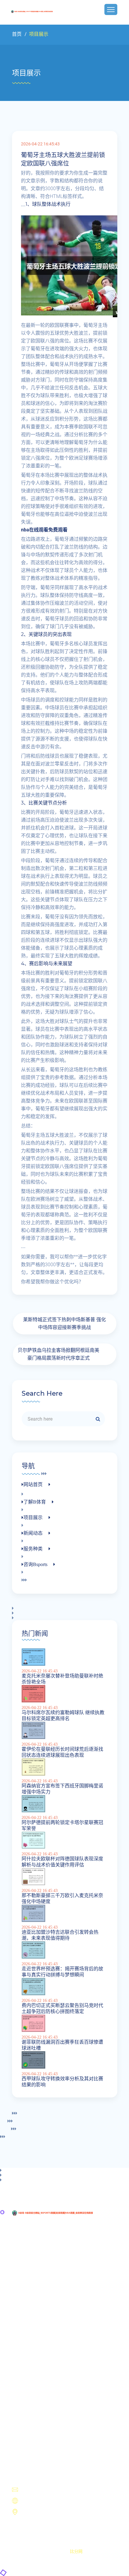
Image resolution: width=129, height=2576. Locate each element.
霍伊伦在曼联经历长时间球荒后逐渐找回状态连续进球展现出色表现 (62, 1752)
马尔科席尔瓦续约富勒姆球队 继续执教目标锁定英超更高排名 (63, 1715)
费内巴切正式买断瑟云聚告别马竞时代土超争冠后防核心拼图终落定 (62, 2008)
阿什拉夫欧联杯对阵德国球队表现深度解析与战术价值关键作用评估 (62, 1862)
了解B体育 (31, 2402)
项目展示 (29, 2410)
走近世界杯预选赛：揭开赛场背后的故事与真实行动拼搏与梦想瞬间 (62, 1972)
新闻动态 (29, 2417)
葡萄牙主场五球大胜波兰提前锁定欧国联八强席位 (63, 159)
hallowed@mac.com (43, 2490)
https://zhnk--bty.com (44, 2501)
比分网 (76, 2551)
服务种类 (29, 2424)
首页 (17, 34)
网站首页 (29, 2395)
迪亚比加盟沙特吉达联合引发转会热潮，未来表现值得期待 (60, 1935)
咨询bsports (31, 2431)
